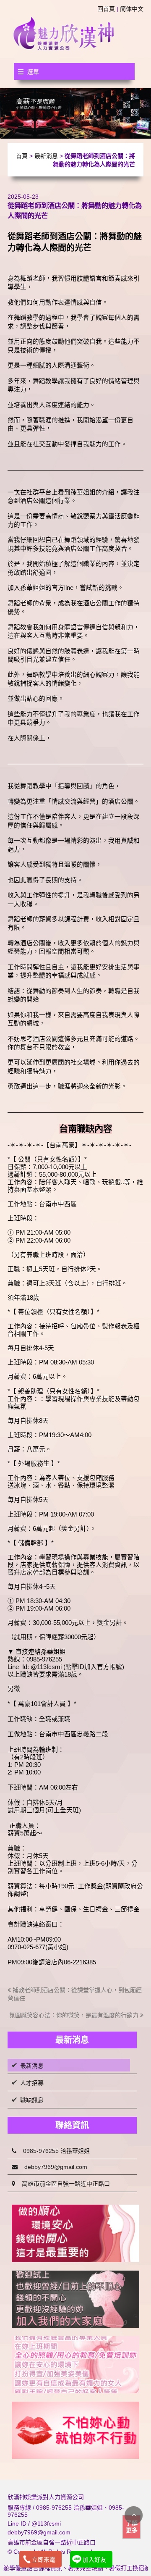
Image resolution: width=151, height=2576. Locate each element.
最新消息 (46, 156)
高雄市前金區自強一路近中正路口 (62, 2184)
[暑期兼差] (75, 2299)
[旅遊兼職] (75, 2233)
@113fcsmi (46, 2523)
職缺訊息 (32, 2100)
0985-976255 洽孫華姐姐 (53, 2151)
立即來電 (44, 2560)
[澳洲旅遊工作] (75, 2430)
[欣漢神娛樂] (64, 33)
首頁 (22, 156)
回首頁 (106, 9)
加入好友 (94, 2560)
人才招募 (32, 2083)
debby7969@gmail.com (52, 2167)
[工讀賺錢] (75, 2365)
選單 (33, 72)
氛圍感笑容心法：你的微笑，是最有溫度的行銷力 (75, 2015)
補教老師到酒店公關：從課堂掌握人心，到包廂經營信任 (75, 1994)
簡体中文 (132, 9)
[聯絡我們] (75, 113)
